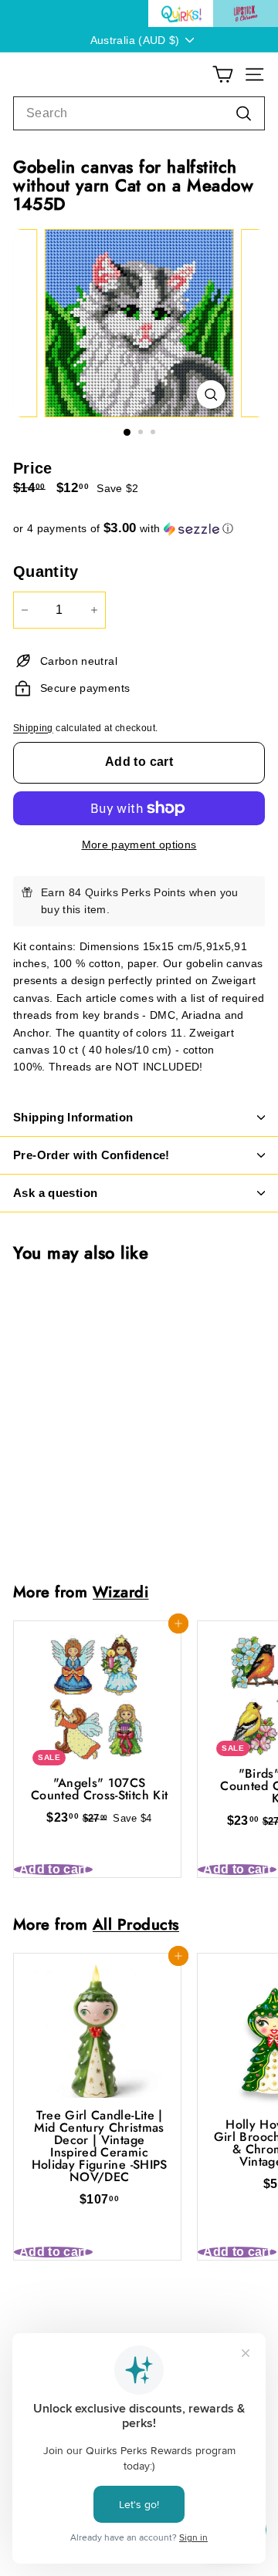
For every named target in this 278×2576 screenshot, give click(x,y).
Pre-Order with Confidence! (92, 1155)
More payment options (139, 845)
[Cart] (223, 74)
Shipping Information (73, 1117)
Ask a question (55, 1193)
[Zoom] (210, 394)
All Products (136, 1924)
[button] (139, 529)
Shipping (33, 728)
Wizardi (121, 1592)
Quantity (46, 572)
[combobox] (139, 113)
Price (33, 468)
